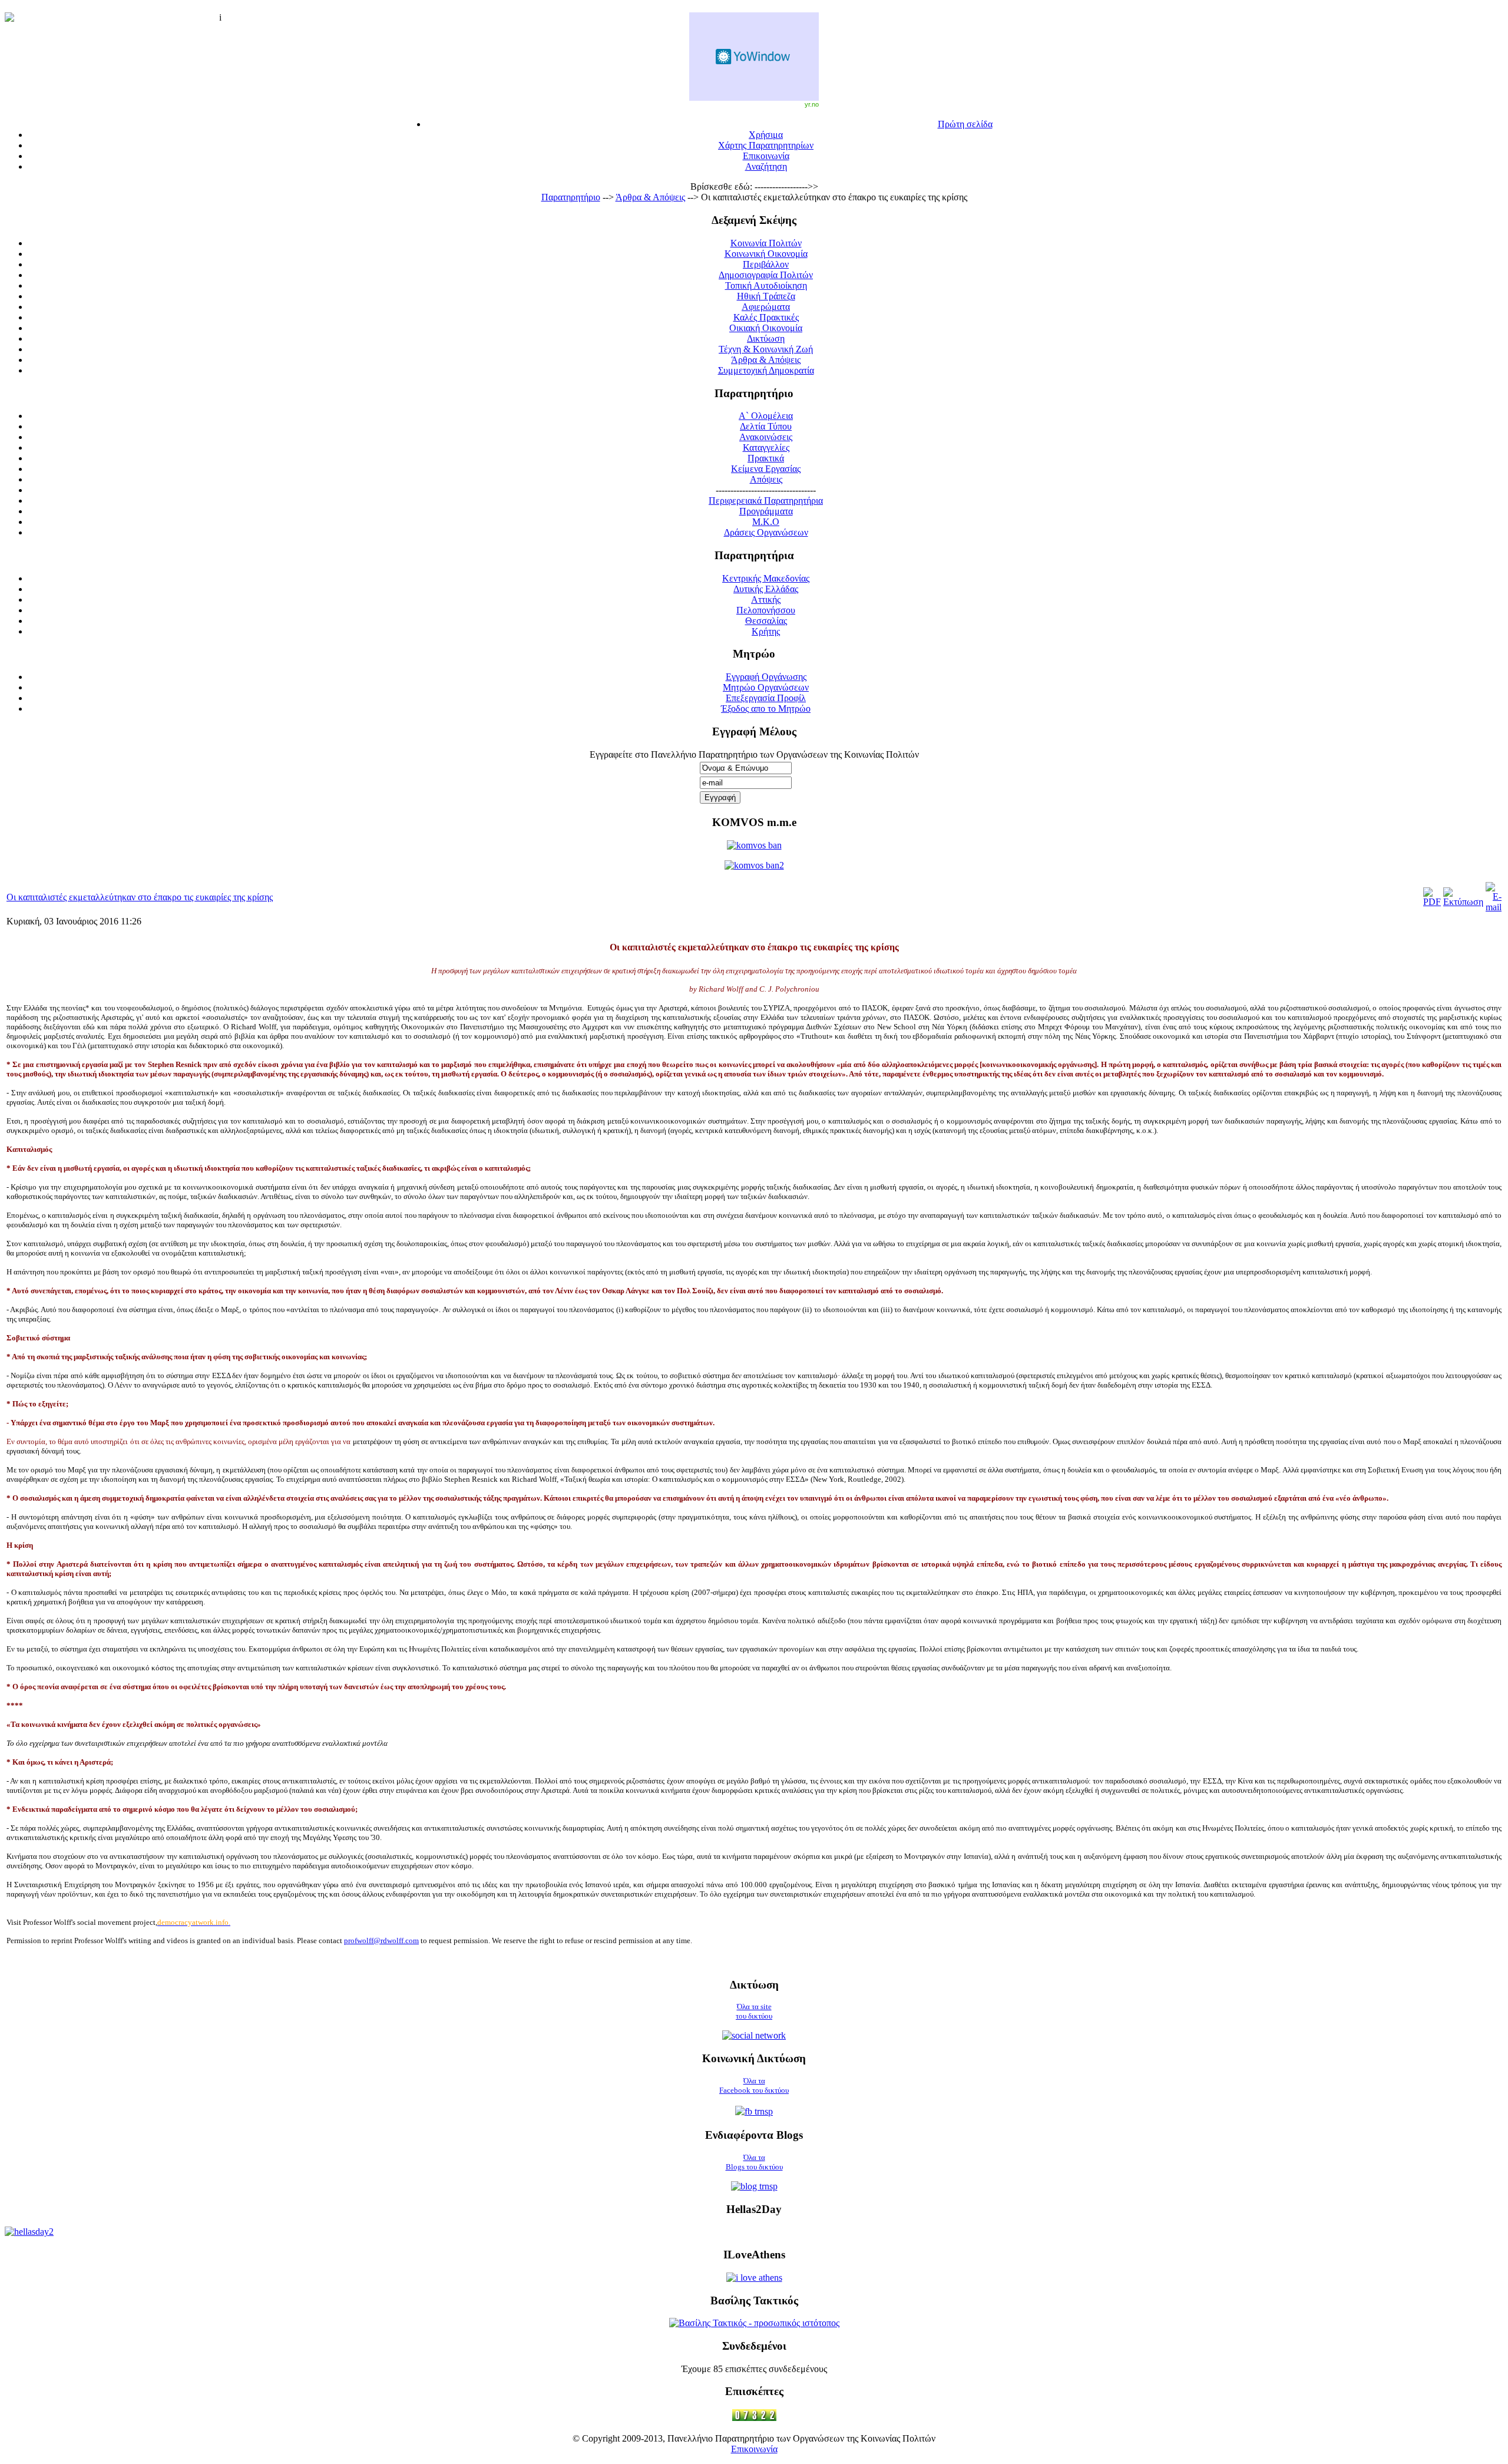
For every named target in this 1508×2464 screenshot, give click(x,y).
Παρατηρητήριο (571, 197)
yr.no (812, 104)
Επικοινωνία (754, 2449)
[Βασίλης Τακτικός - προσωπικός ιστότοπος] (754, 2323)
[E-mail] (1494, 907)
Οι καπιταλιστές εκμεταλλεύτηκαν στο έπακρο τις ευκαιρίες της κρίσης (140, 897)
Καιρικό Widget (754, 57)
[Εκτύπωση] (1463, 902)
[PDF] (1432, 902)
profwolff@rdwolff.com (381, 1941)
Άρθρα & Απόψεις (650, 197)
